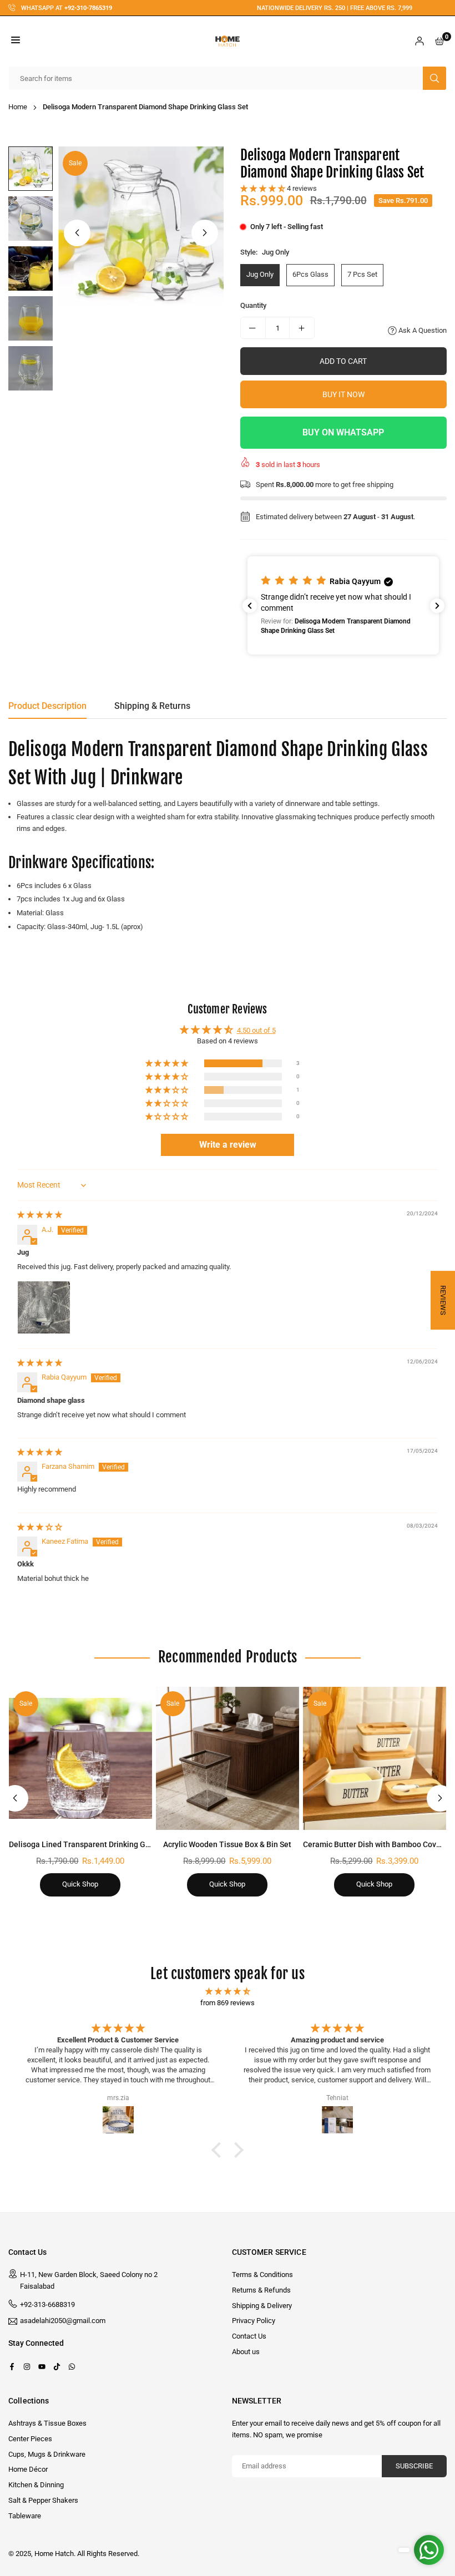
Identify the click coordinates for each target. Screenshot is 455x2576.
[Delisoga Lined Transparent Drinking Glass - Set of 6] (80, 1758)
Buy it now (343, 394)
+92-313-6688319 (47, 2304)
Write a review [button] (228, 1145)
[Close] (171, 2494)
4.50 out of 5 (256, 1030)
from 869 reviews (228, 2003)
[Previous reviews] (250, 606)
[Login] (419, 41)
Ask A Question (422, 330)
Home (18, 107)
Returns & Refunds (261, 2290)
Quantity (253, 305)
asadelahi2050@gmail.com (63, 2321)
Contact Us (249, 2336)
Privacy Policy (254, 2321)
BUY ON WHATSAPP (343, 432)
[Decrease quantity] (253, 328)
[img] (40, 1215)
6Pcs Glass (310, 274)
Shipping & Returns (152, 706)
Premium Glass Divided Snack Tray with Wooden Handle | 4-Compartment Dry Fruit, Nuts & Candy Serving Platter (120, 2524)
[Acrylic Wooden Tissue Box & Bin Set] (228, 1758)
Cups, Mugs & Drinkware (47, 2454)
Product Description (47, 706)
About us (246, 2352)
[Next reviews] (437, 606)
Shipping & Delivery (262, 2306)
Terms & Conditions (262, 2275)
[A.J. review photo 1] (44, 1307)
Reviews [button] (443, 1300)
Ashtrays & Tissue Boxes (47, 2423)
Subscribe (414, 2466)
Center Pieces (30, 2439)
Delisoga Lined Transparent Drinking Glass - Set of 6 (101, 1844)
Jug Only (260, 274)
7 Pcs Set (362, 274)
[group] (141, 229)
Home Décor (28, 2469)
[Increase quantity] (302, 328)
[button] (16, 41)
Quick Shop (80, 1884)
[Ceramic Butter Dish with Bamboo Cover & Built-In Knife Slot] (375, 1758)
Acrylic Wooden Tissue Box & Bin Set (227, 1844)
